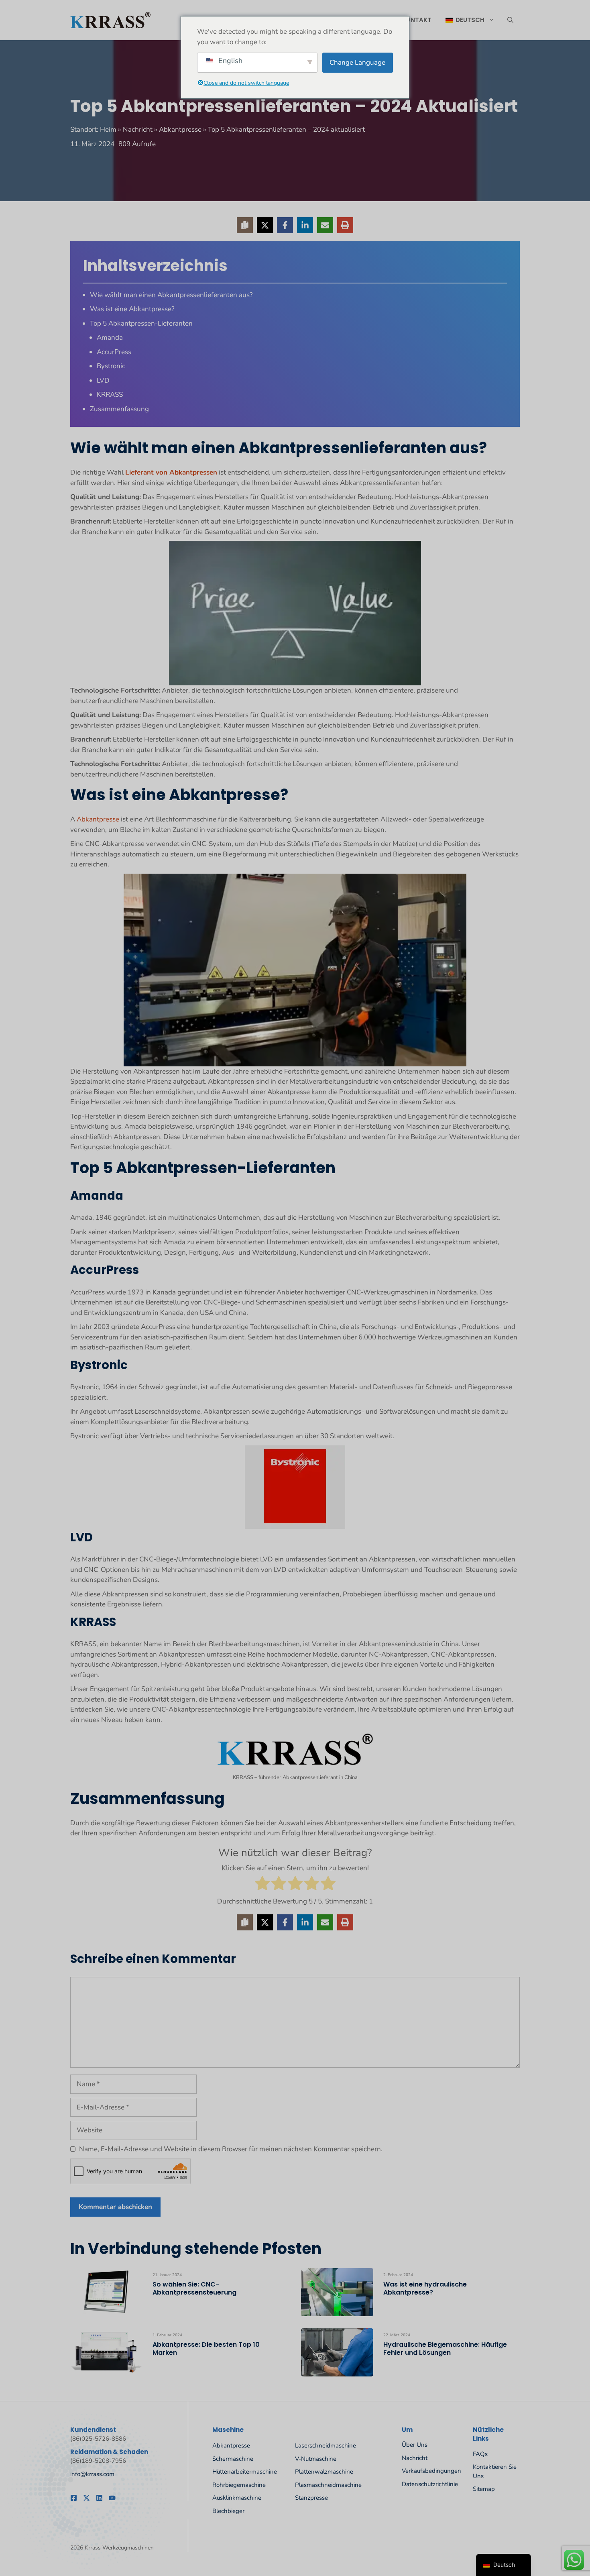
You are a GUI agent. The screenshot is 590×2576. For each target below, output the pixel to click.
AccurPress (114, 352)
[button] (510, 20)
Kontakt (416, 20)
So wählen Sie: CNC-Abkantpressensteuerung (194, 2288)
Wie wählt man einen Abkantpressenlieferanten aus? (171, 295)
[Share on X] (265, 225)
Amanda (110, 337)
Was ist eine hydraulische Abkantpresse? (425, 2288)
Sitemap (484, 2489)
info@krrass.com (92, 2474)
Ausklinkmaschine (237, 2498)
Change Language (357, 62)
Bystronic (111, 366)
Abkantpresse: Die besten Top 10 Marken (206, 2349)
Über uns (415, 2445)
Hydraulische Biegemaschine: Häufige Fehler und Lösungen (445, 2349)
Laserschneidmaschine (326, 2446)
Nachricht (138, 129)
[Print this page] (345, 225)
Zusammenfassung (119, 409)
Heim (108, 129)
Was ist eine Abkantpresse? (132, 309)
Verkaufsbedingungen (431, 2471)
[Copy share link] (245, 225)
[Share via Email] (325, 225)
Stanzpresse (311, 2498)
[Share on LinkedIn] (305, 225)
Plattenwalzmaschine (324, 2472)
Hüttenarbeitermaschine (245, 2472)
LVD (103, 380)
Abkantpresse (180, 129)
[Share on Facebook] (285, 225)
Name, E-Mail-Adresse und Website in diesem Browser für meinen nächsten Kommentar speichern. (231, 2149)
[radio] (262, 1885)
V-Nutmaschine (316, 2459)
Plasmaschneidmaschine (328, 2485)
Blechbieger (228, 2511)
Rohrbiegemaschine (239, 2485)
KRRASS (110, 394)
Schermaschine (233, 2459)
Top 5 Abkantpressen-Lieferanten (141, 323)
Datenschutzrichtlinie (430, 2484)
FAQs (480, 2454)
